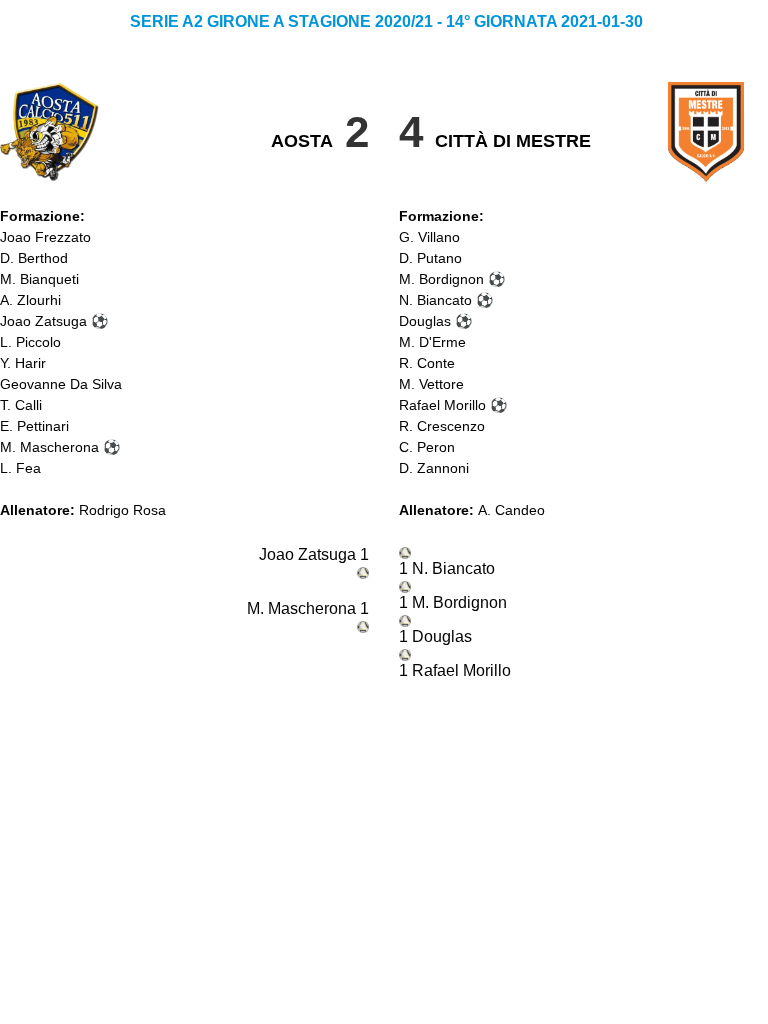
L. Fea (20, 468)
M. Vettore (431, 384)
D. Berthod (34, 258)
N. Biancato (435, 300)
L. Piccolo (30, 342)
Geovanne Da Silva (61, 384)
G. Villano (429, 237)
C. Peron (427, 447)
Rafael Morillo (442, 405)
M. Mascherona (49, 447)
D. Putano (430, 258)
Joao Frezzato (45, 237)
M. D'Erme (432, 342)
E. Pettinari (34, 426)
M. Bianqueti (39, 279)
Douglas (425, 321)
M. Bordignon (441, 279)
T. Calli (21, 405)
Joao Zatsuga (43, 321)
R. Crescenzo (442, 426)
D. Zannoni (434, 468)
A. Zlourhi (30, 300)
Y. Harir (23, 363)
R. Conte (427, 363)
